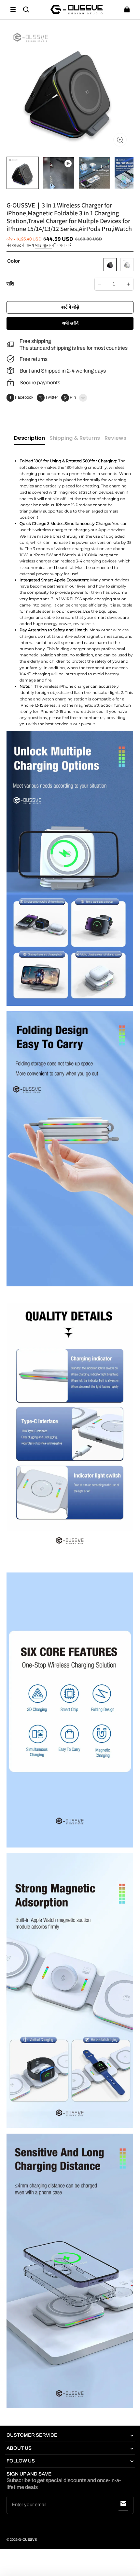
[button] (13, 9)
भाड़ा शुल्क (43, 245)
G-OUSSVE (28, 2540)
